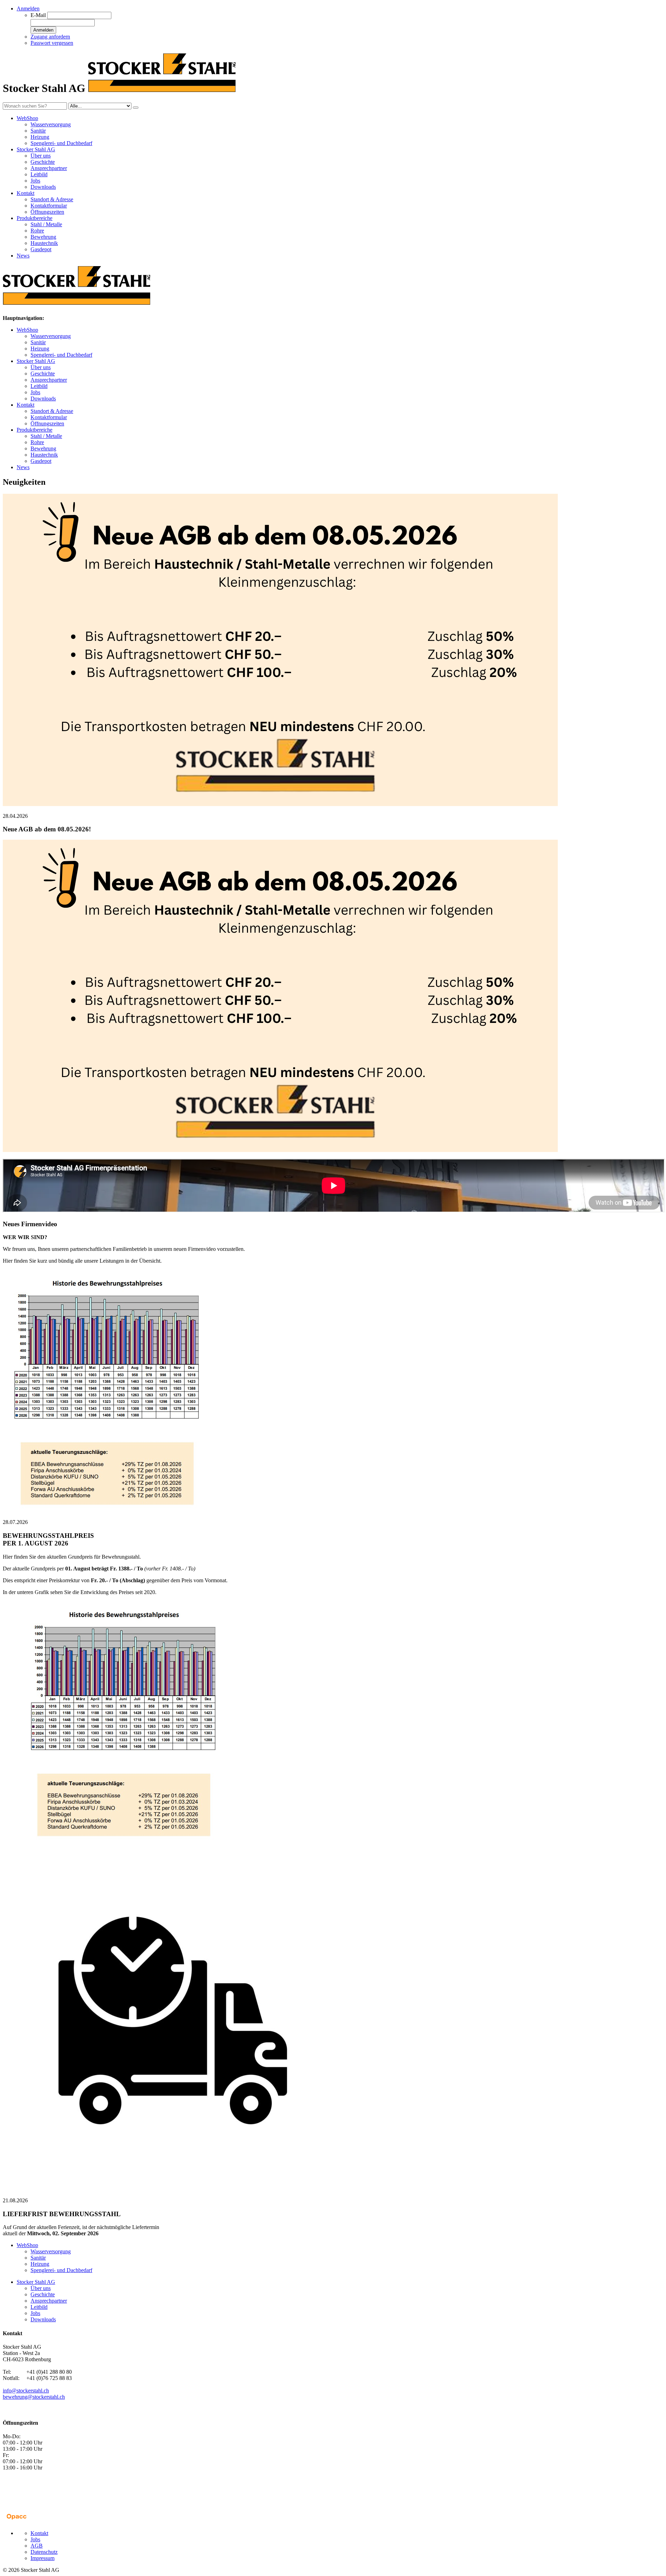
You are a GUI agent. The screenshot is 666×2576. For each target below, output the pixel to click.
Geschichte (43, 162)
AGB (37, 2546)
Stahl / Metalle (46, 224)
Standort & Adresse (52, 199)
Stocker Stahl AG (36, 361)
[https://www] (280, 804)
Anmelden (43, 30)
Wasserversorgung (51, 124)
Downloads (43, 187)
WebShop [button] (27, 118)
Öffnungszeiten (47, 212)
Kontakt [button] (25, 193)
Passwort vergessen (52, 43)
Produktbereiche (35, 430)
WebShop (27, 330)
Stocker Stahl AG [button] (36, 149)
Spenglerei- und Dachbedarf (61, 143)
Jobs (35, 181)
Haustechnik (44, 243)
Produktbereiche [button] (35, 218)
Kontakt (25, 405)
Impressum (42, 2558)
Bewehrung (43, 237)
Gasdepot (41, 249)
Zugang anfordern (50, 37)
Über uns (41, 156)
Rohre (37, 231)
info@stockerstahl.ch (26, 2391)
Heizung (40, 137)
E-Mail (38, 15)
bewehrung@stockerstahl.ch (34, 2397)
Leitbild (39, 174)
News (23, 256)
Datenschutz (44, 2552)
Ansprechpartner (49, 168)
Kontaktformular (49, 206)
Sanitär (38, 131)
